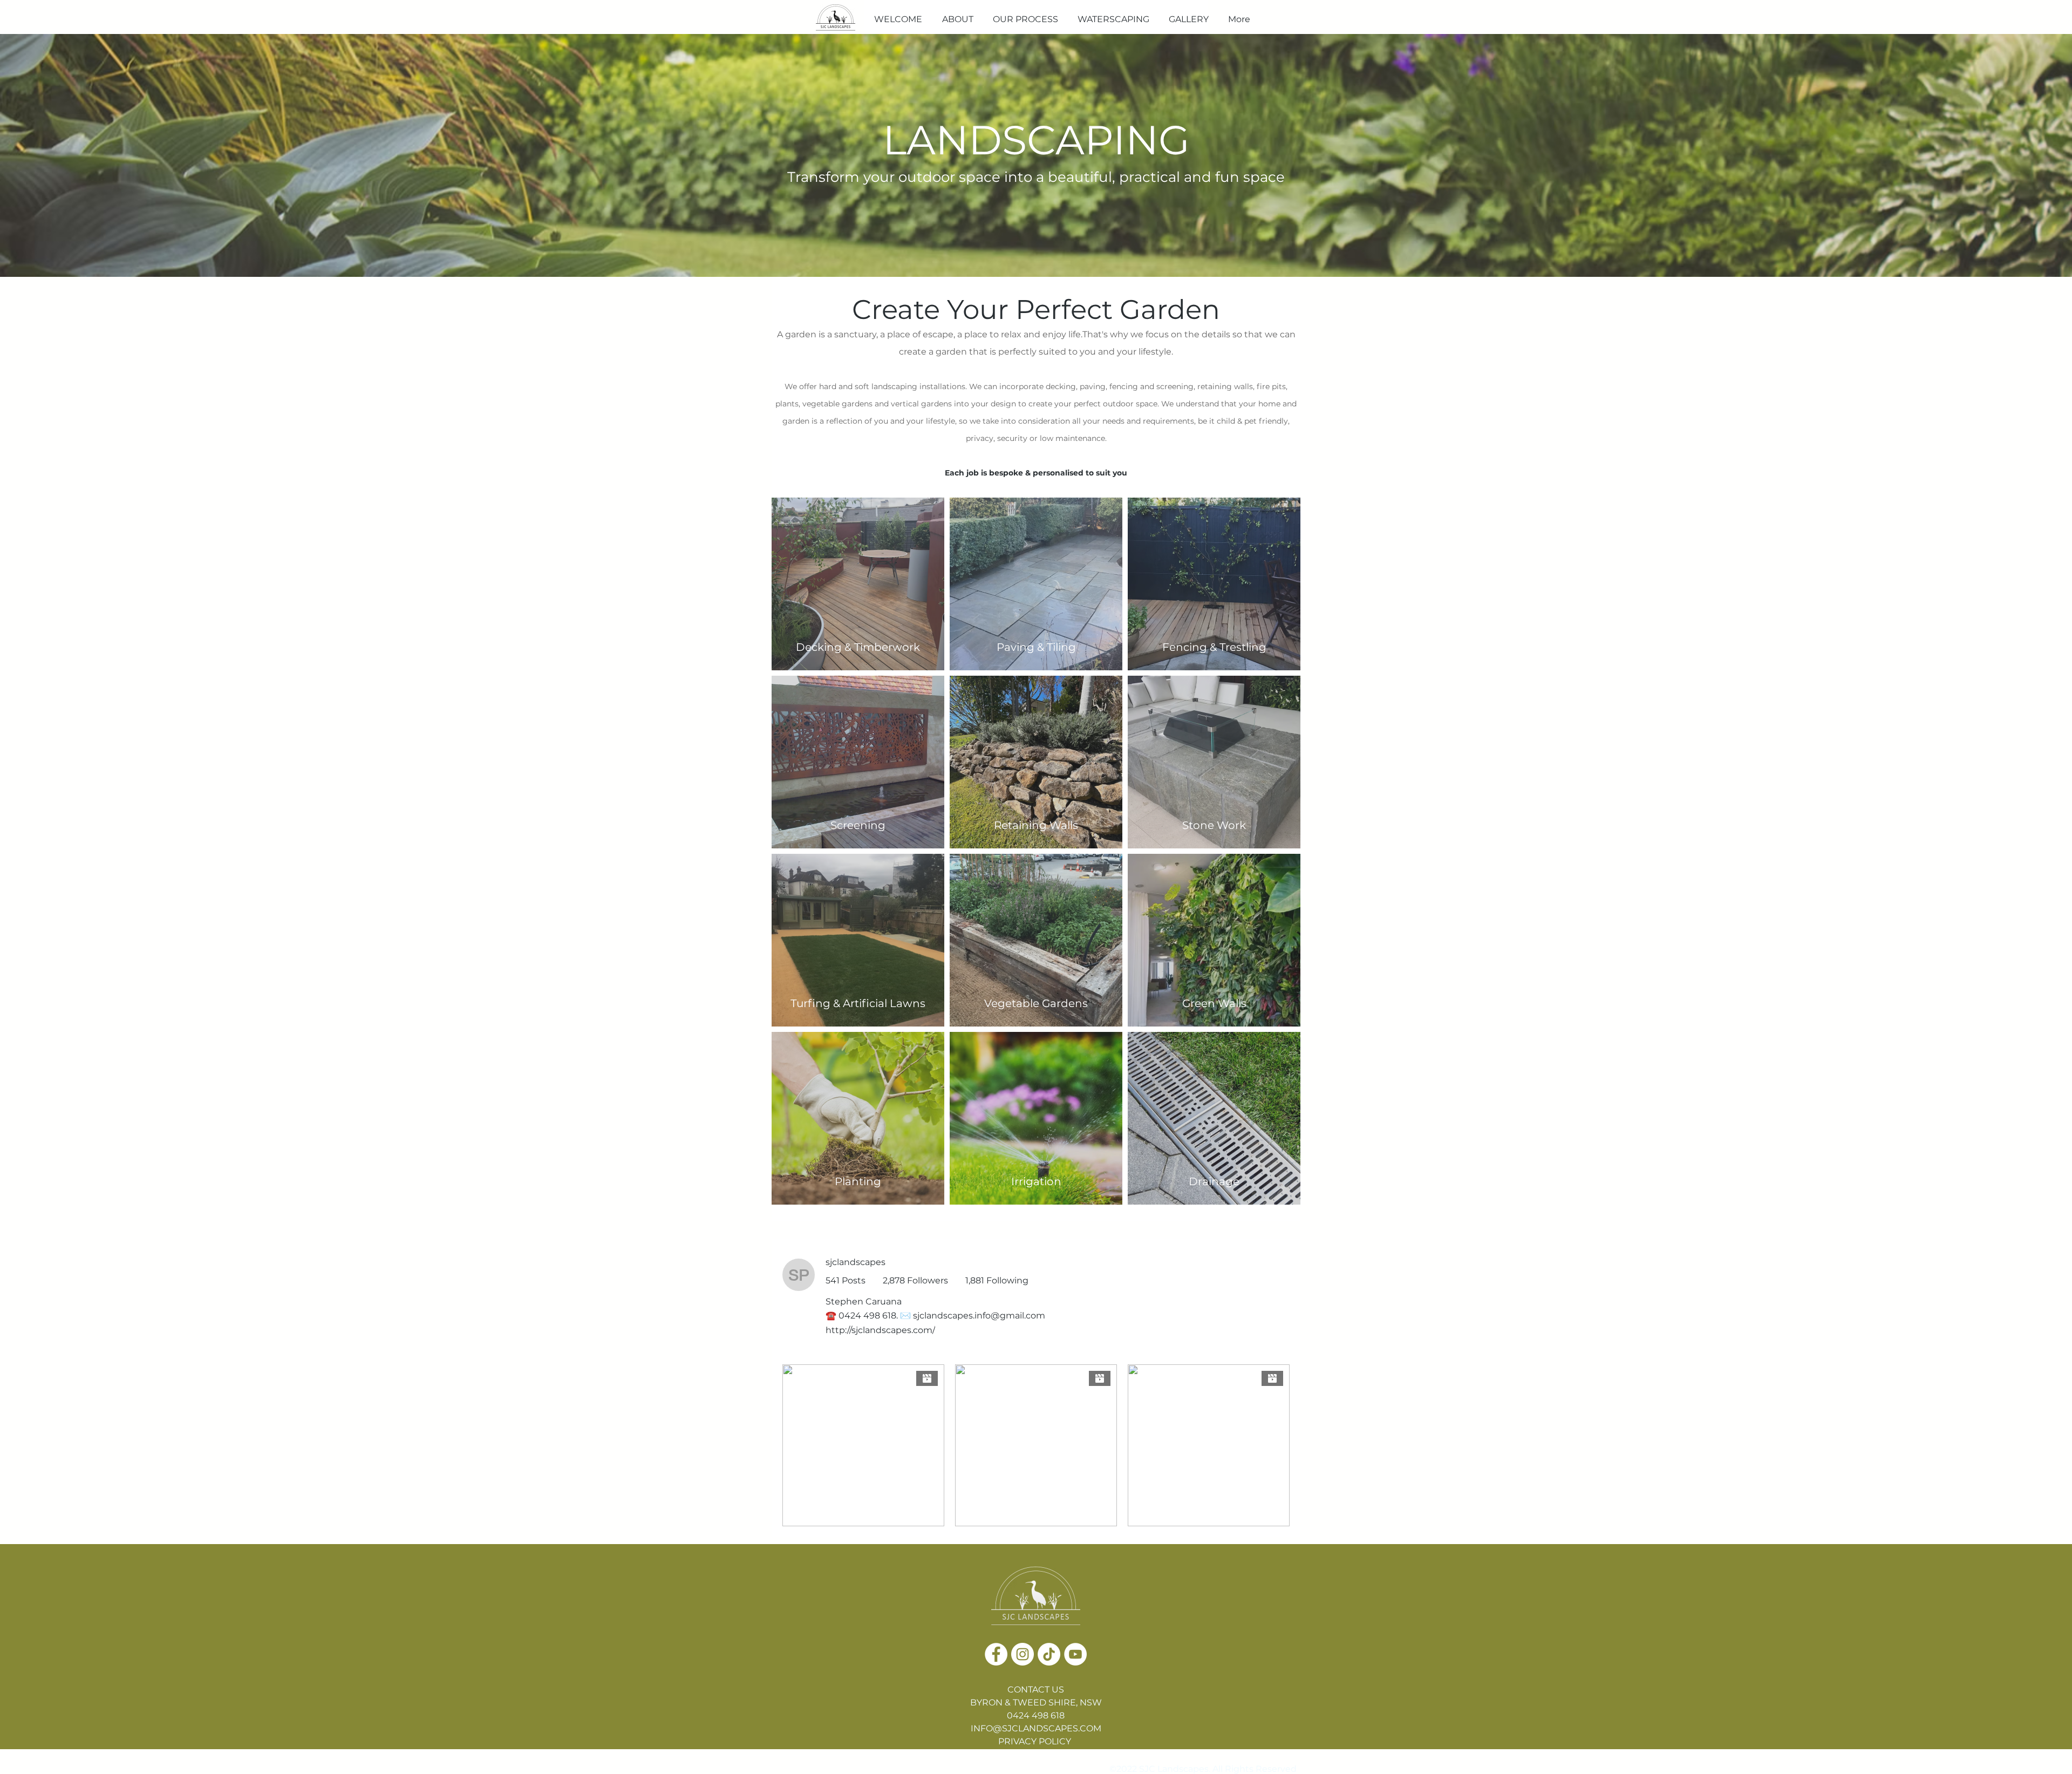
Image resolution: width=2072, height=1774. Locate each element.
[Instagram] (1023, 1654)
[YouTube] (1075, 1654)
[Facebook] (996, 1654)
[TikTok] (1049, 1654)
